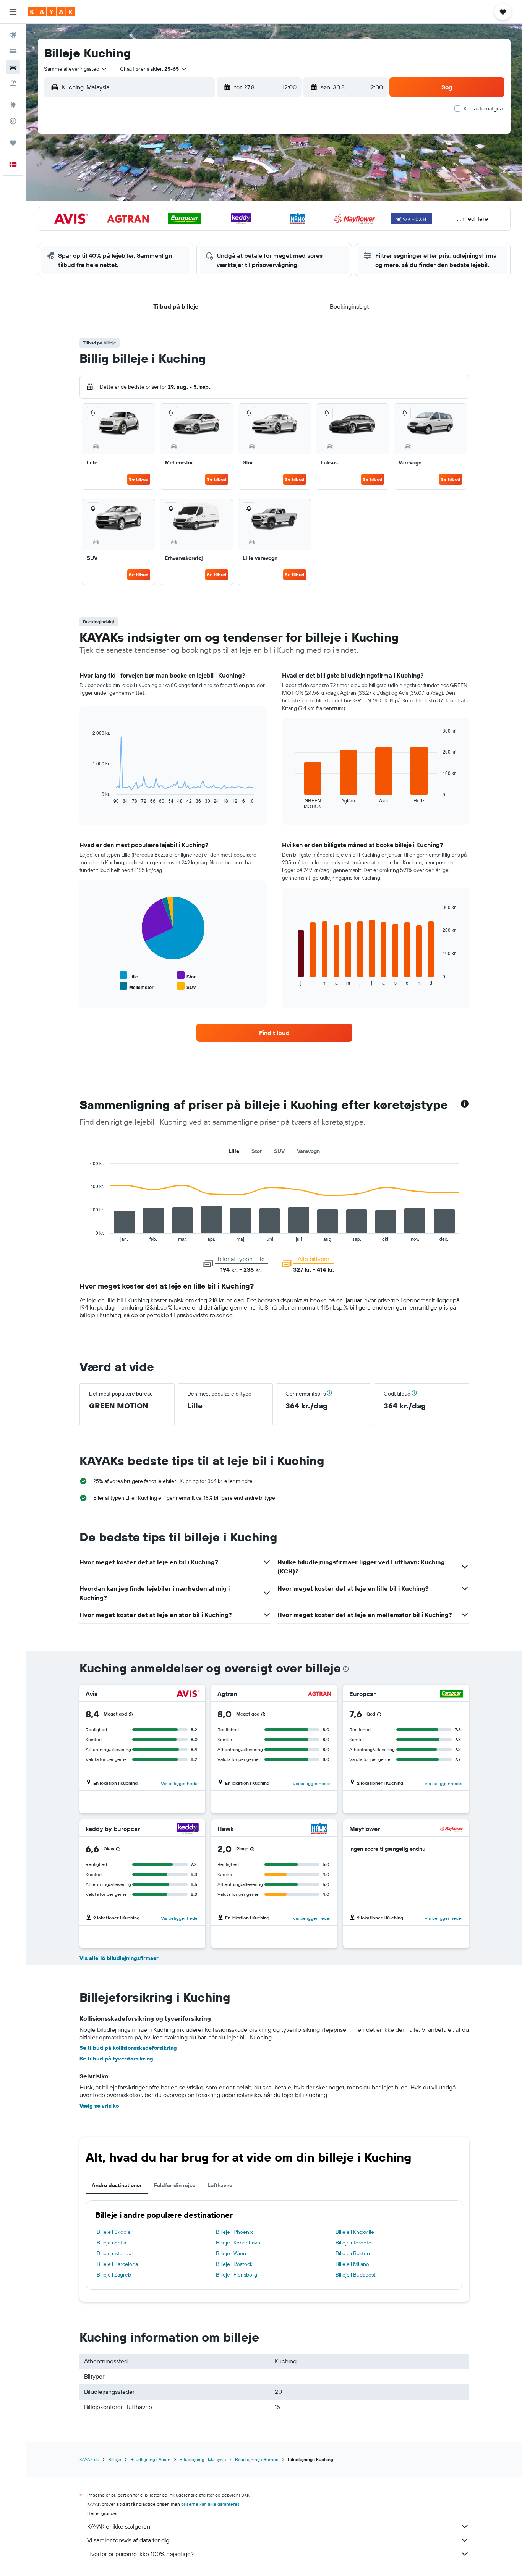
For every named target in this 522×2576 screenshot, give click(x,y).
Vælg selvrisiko (99, 2106)
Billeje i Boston (353, 2253)
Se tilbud (139, 479)
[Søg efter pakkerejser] (13, 83)
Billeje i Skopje (114, 2232)
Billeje (115, 2459)
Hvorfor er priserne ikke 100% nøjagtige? (140, 2554)
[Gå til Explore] (13, 105)
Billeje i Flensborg (237, 2275)
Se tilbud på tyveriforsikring (116, 2059)
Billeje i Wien (231, 2253)
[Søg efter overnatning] (13, 51)
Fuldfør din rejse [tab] (175, 2185)
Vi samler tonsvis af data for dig (128, 2540)
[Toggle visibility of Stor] (186, 976)
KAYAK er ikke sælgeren (119, 2526)
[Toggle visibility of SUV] (186, 986)
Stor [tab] (257, 1151)
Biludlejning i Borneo (257, 2459)
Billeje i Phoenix (234, 2232)
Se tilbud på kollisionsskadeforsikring (128, 2048)
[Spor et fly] (13, 121)
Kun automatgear (484, 108)
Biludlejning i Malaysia (203, 2459)
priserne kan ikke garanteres (210, 2504)
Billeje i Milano (352, 2264)
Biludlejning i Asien (150, 2459)
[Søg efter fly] (13, 35)
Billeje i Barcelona (117, 2264)
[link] (274, 1033)
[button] (13, 12)
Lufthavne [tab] (220, 2185)
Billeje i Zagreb (114, 2275)
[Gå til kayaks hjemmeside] (51, 12)
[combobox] (76, 69)
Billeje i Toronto (353, 2243)
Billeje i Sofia (111, 2243)
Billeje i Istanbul (115, 2253)
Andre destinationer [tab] (117, 2185)
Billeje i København (238, 2243)
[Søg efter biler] (13, 67)
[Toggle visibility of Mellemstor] (137, 986)
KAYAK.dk (89, 2459)
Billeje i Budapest (356, 2275)
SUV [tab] (279, 1151)
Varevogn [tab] (308, 1151)
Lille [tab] (234, 1151)
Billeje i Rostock (234, 2264)
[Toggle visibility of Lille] (129, 976)
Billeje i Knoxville (355, 2232)
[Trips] (13, 143)
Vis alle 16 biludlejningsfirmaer (119, 1958)
